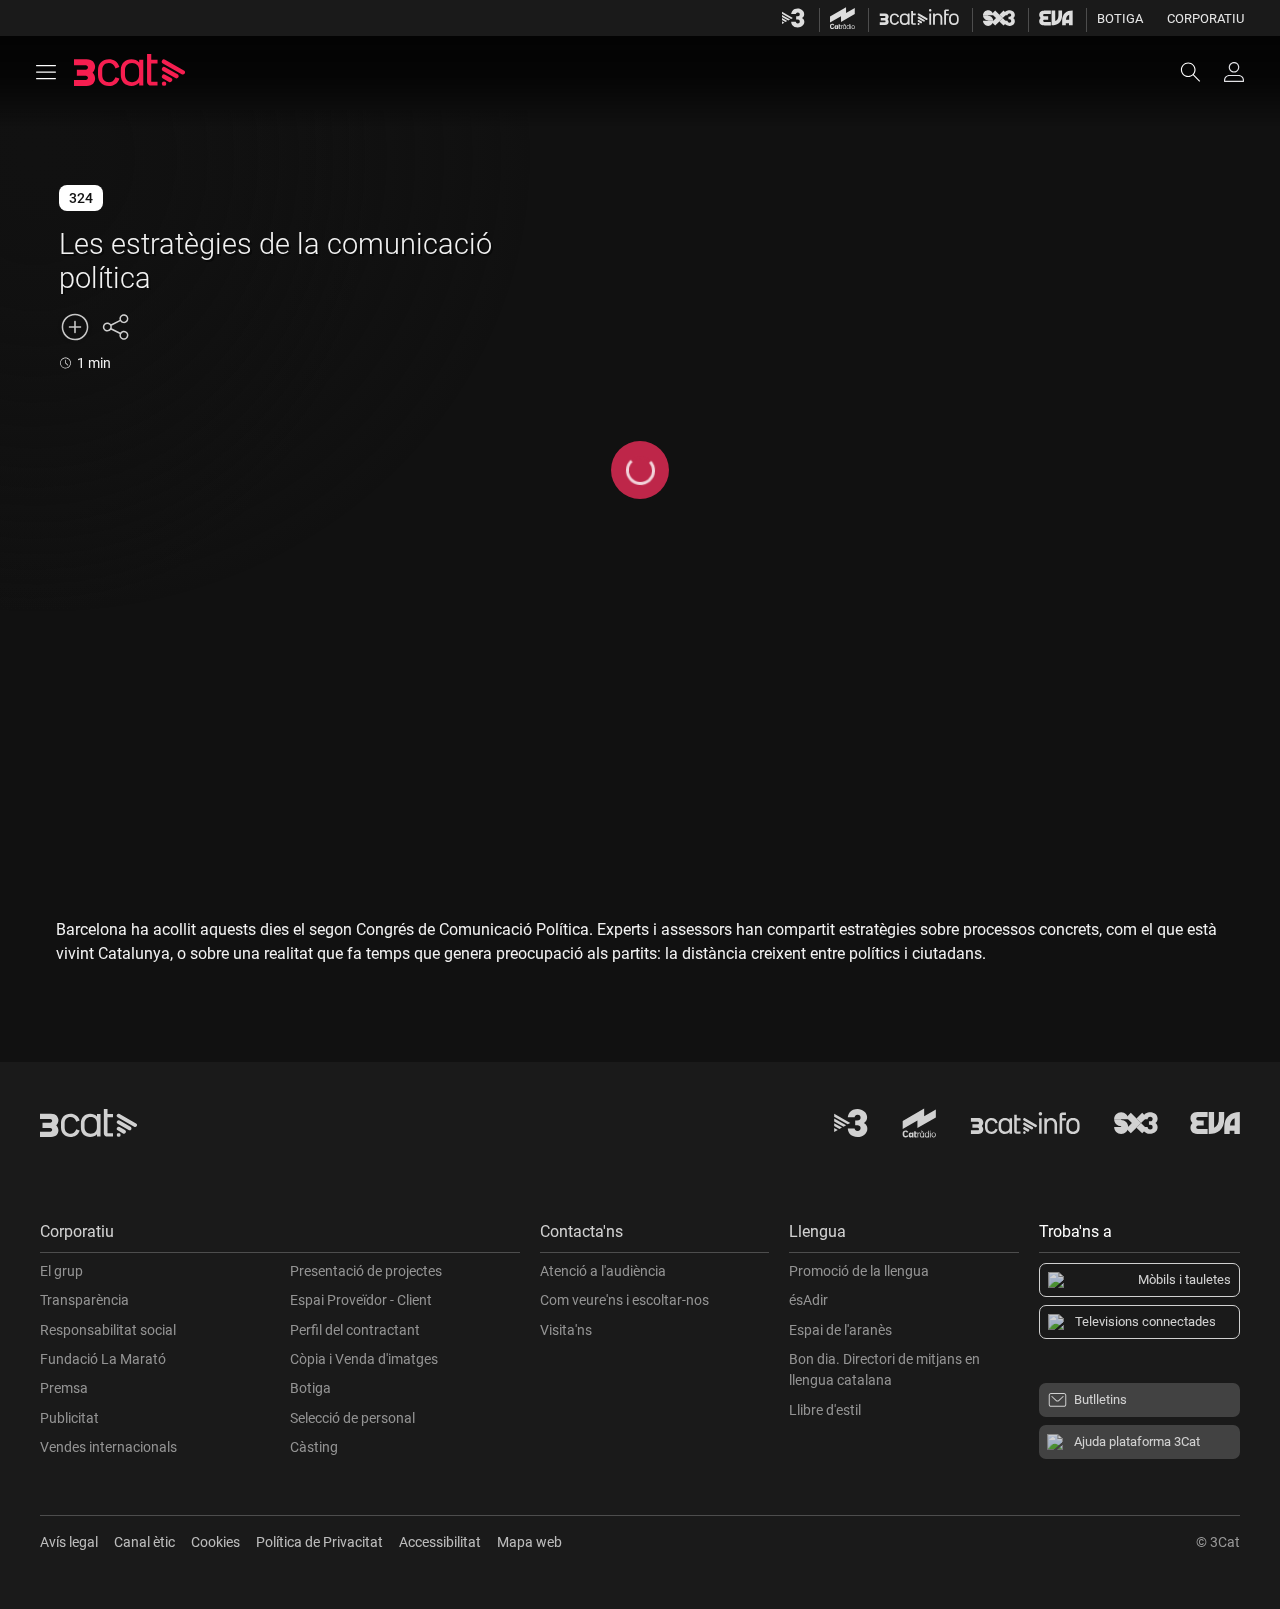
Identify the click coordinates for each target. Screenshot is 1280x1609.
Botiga (1120, 18)
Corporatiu (1205, 18)
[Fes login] (1234, 72)
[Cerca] (1200, 72)
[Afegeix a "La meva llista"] (75, 327)
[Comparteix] (115, 327)
